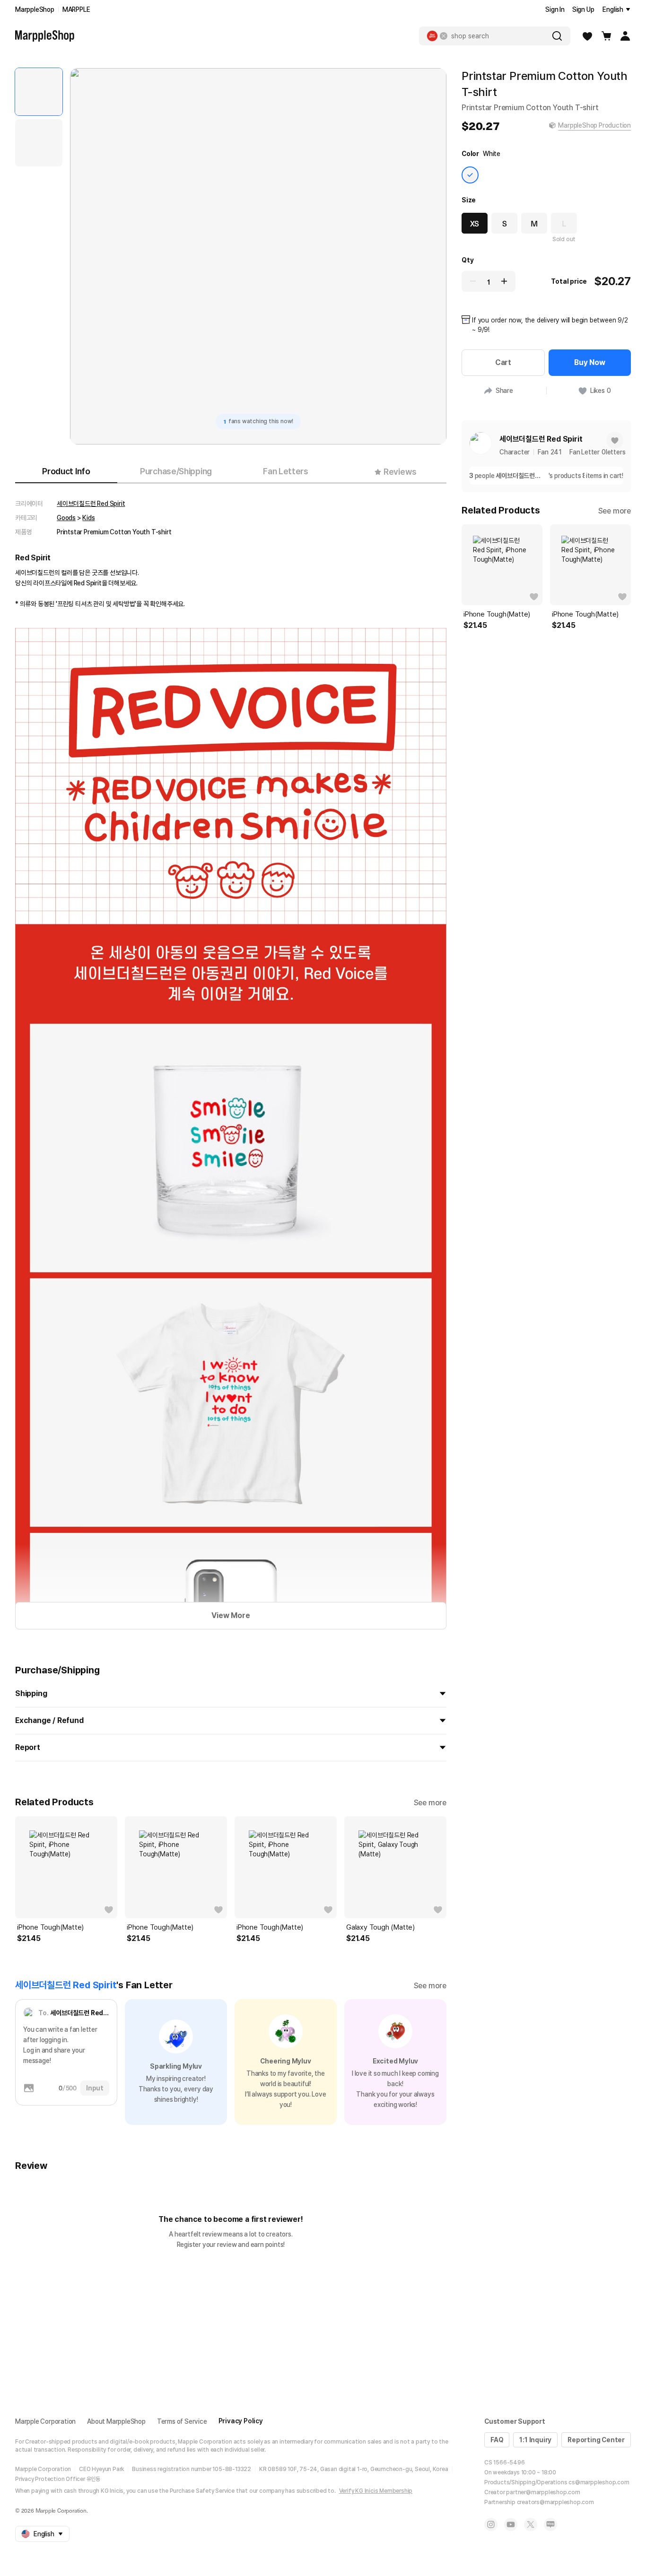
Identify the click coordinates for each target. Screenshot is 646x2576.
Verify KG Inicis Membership (376, 2491)
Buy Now (590, 362)
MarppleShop (35, 9)
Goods (66, 518)
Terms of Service (182, 2421)
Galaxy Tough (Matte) (380, 1927)
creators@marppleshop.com (555, 2502)
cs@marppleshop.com (599, 2482)
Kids (88, 518)
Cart (503, 362)
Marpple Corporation (45, 2421)
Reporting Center (596, 2440)
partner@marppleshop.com (543, 2492)
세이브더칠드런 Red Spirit (91, 504)
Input (95, 2088)
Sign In (555, 9)
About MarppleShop (116, 2421)
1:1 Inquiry (535, 2440)
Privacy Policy (241, 2421)
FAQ (497, 2440)
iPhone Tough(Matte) (50, 1927)
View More (231, 1615)
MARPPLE (76, 9)
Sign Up (583, 9)
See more (430, 1803)
